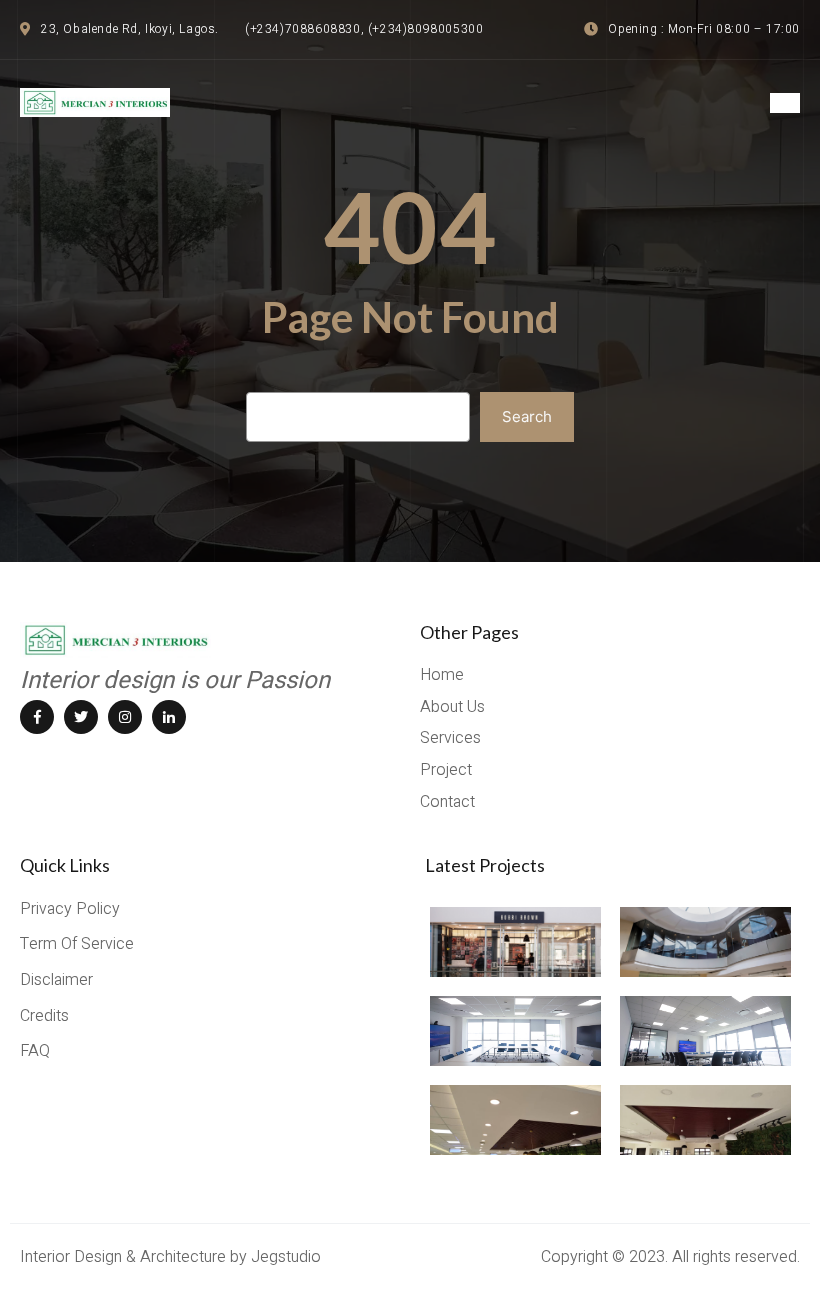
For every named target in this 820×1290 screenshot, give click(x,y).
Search (527, 416)
